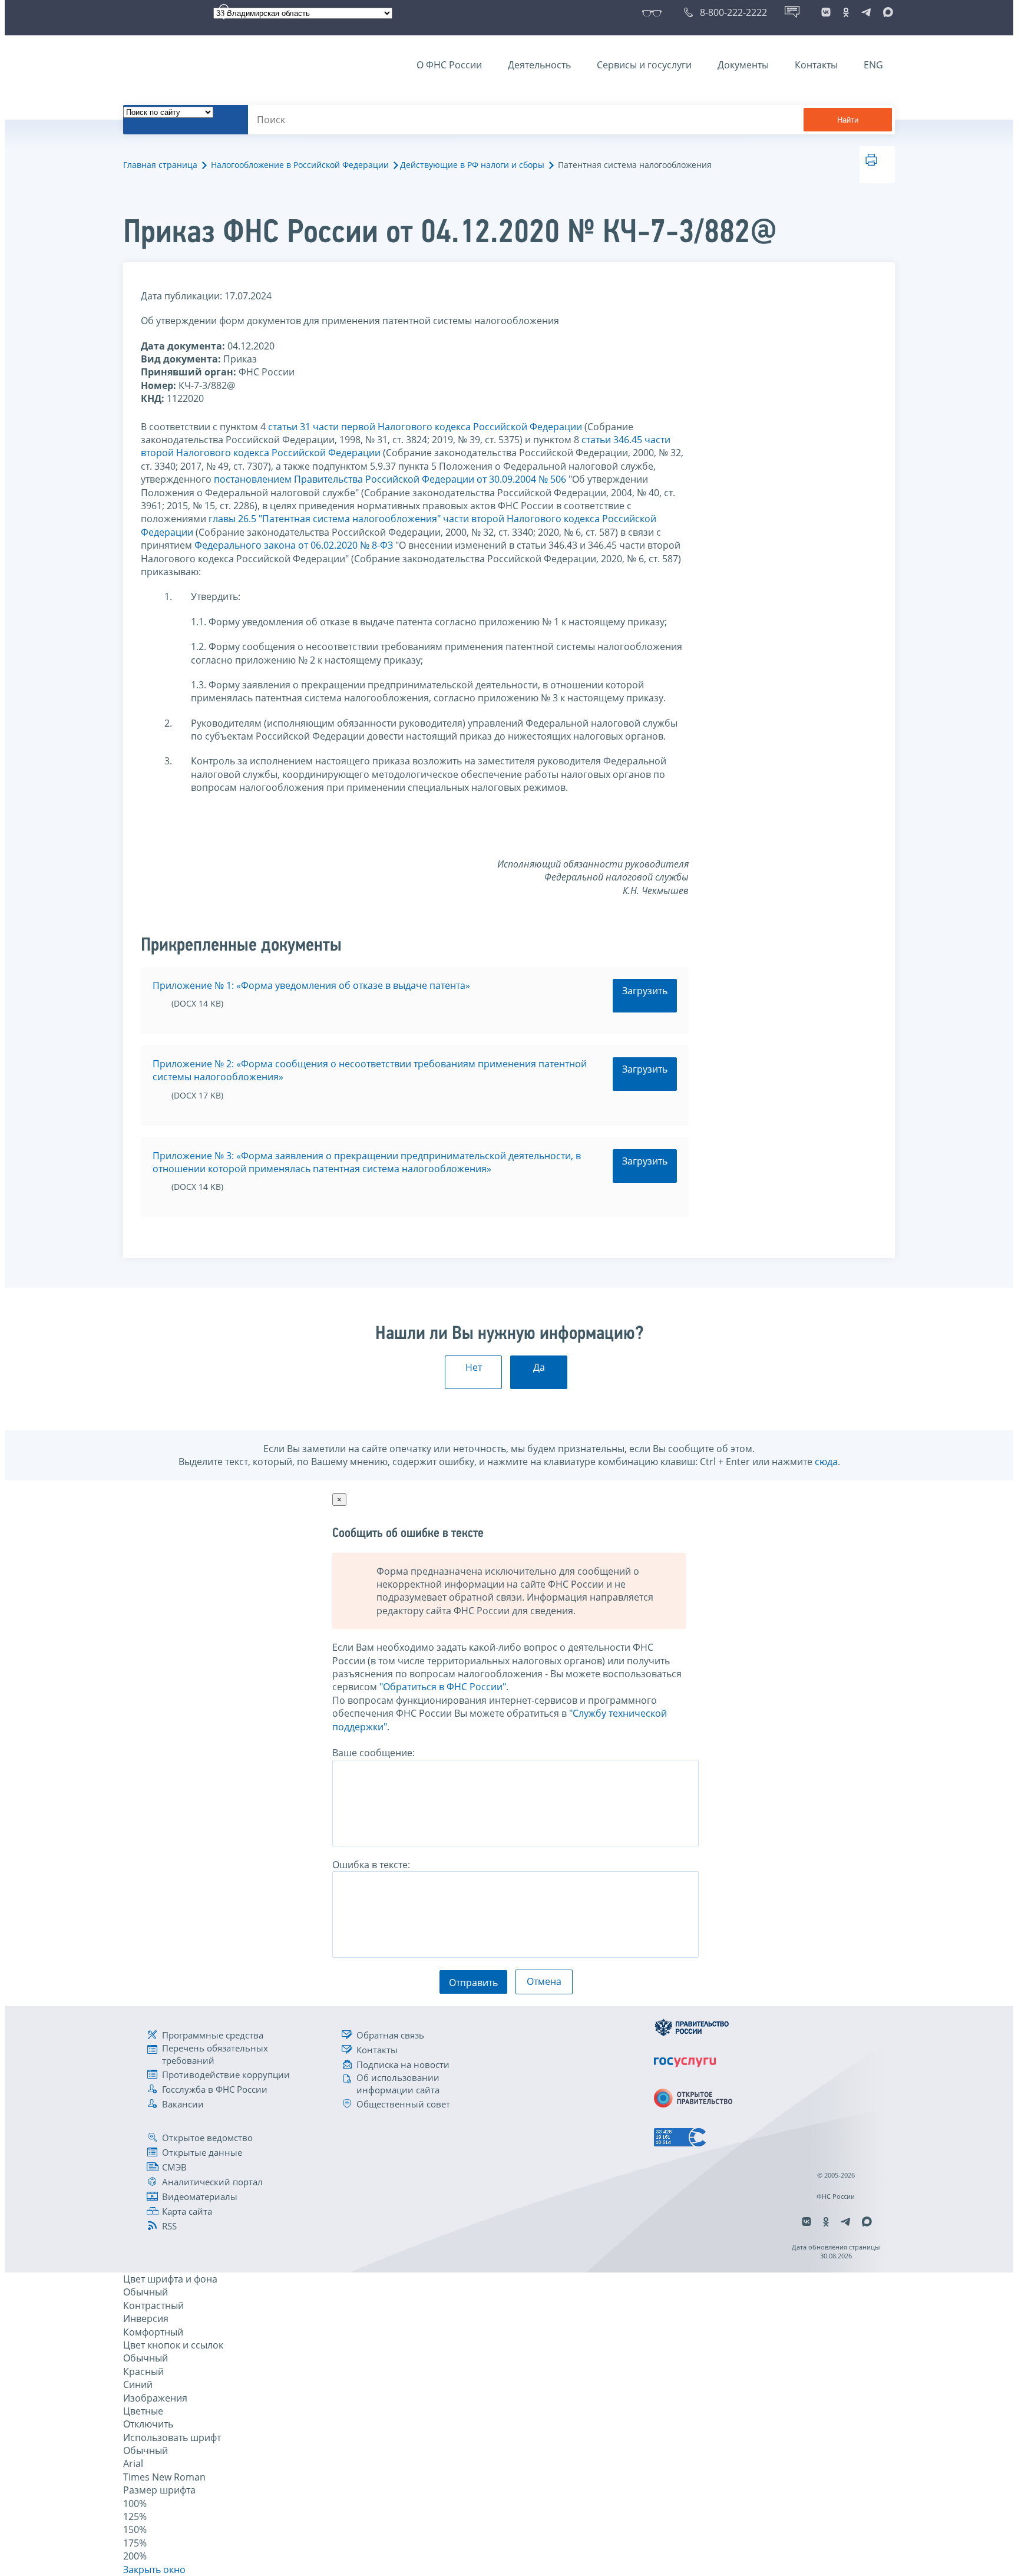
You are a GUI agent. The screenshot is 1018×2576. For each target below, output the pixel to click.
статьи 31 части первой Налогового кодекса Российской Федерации (425, 427)
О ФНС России (449, 65)
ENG (873, 65)
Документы (743, 65)
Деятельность (539, 65)
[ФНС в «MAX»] (886, 12)
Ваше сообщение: (374, 1753)
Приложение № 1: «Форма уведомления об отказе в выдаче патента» (311, 985)
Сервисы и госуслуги (644, 65)
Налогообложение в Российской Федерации (300, 165)
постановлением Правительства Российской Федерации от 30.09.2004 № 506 (390, 479)
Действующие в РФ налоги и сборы (472, 165)
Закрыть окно (154, 2570)
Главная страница (160, 165)
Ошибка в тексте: (371, 1865)
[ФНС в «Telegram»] (866, 12)
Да (539, 1367)
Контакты (816, 65)
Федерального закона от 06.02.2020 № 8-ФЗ (294, 545)
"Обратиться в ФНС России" (443, 1687)
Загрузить (645, 991)
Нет (474, 1367)
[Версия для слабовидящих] (654, 12)
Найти (848, 120)
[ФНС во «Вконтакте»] (826, 12)
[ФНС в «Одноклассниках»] (846, 12)
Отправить (473, 1983)
